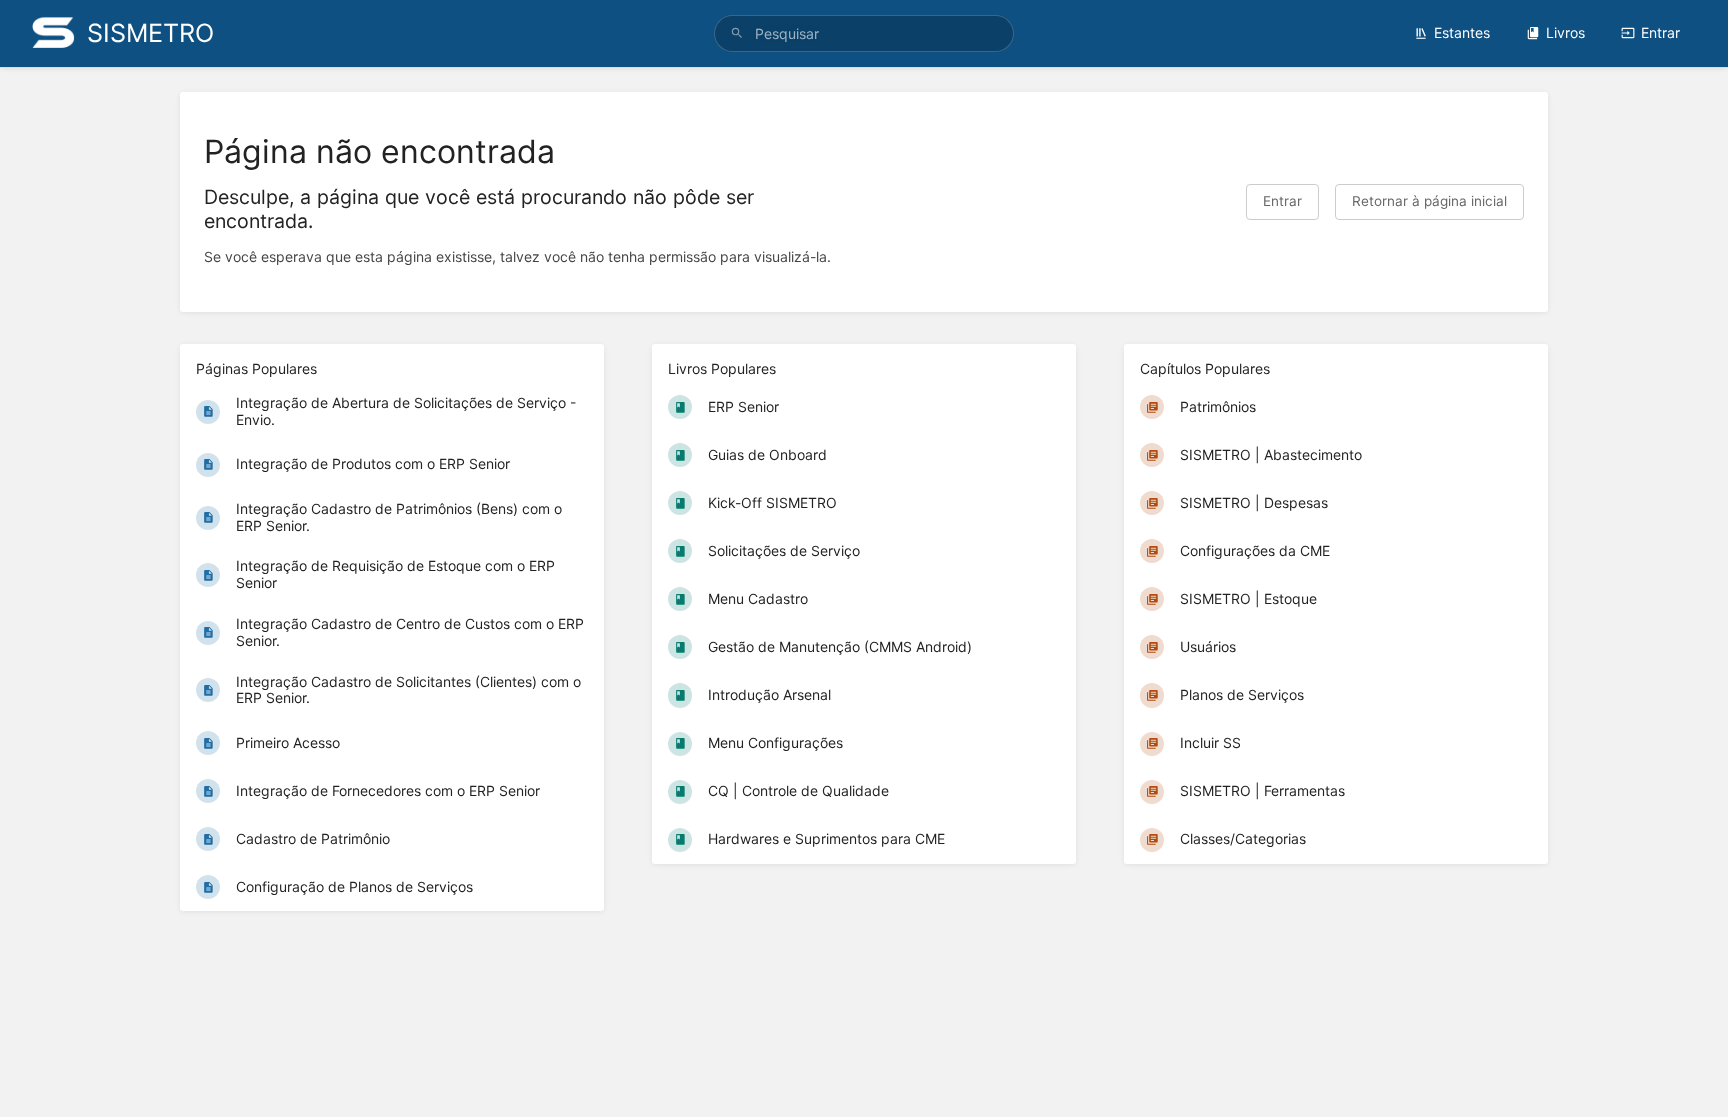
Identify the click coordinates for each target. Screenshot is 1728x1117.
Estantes (1462, 32)
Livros (1565, 32)
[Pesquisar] (737, 33)
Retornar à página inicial (1429, 201)
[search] (864, 33)
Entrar (1660, 32)
